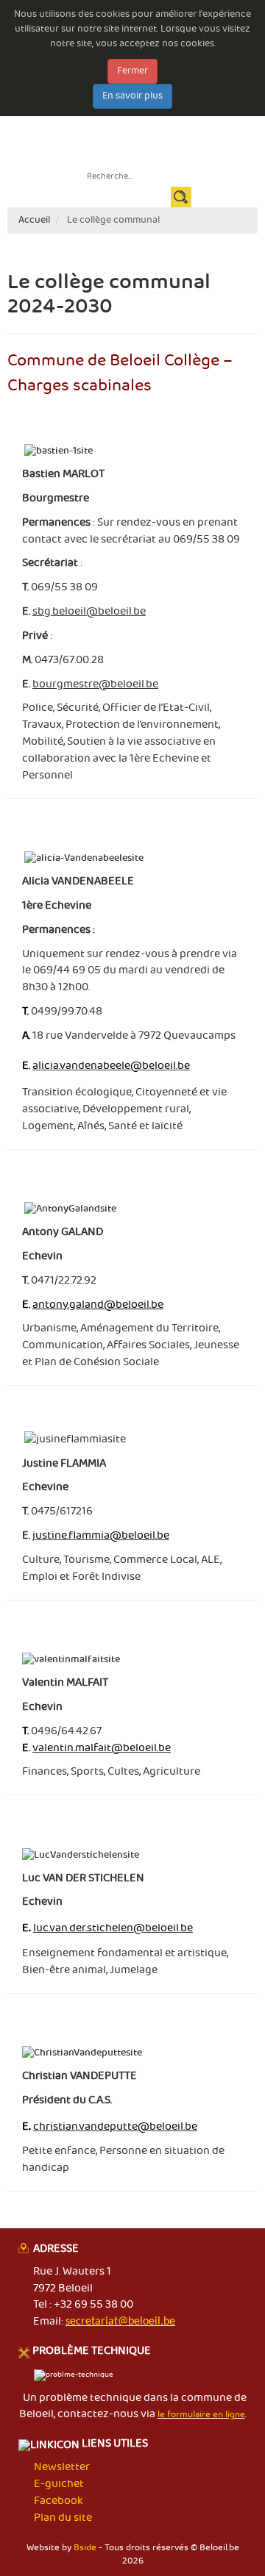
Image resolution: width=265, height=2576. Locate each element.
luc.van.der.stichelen (113, 1928)
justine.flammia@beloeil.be (101, 1536)
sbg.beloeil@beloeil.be (89, 612)
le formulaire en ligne (201, 2415)
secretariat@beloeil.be (120, 2322)
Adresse (56, 2250)
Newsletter (146, 133)
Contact (195, 133)
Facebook (59, 2501)
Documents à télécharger (106, 118)
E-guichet (190, 118)
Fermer (132, 71)
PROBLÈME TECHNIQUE (92, 2352)
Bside (85, 2548)
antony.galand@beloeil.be (98, 1305)
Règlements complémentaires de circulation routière (131, 147)
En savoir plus (132, 96)
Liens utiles (114, 2445)
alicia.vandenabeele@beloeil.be (111, 1066)
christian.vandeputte (115, 2127)
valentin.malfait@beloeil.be (102, 1748)
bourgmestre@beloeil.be (95, 684)
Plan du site (63, 2518)
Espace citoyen (82, 133)
